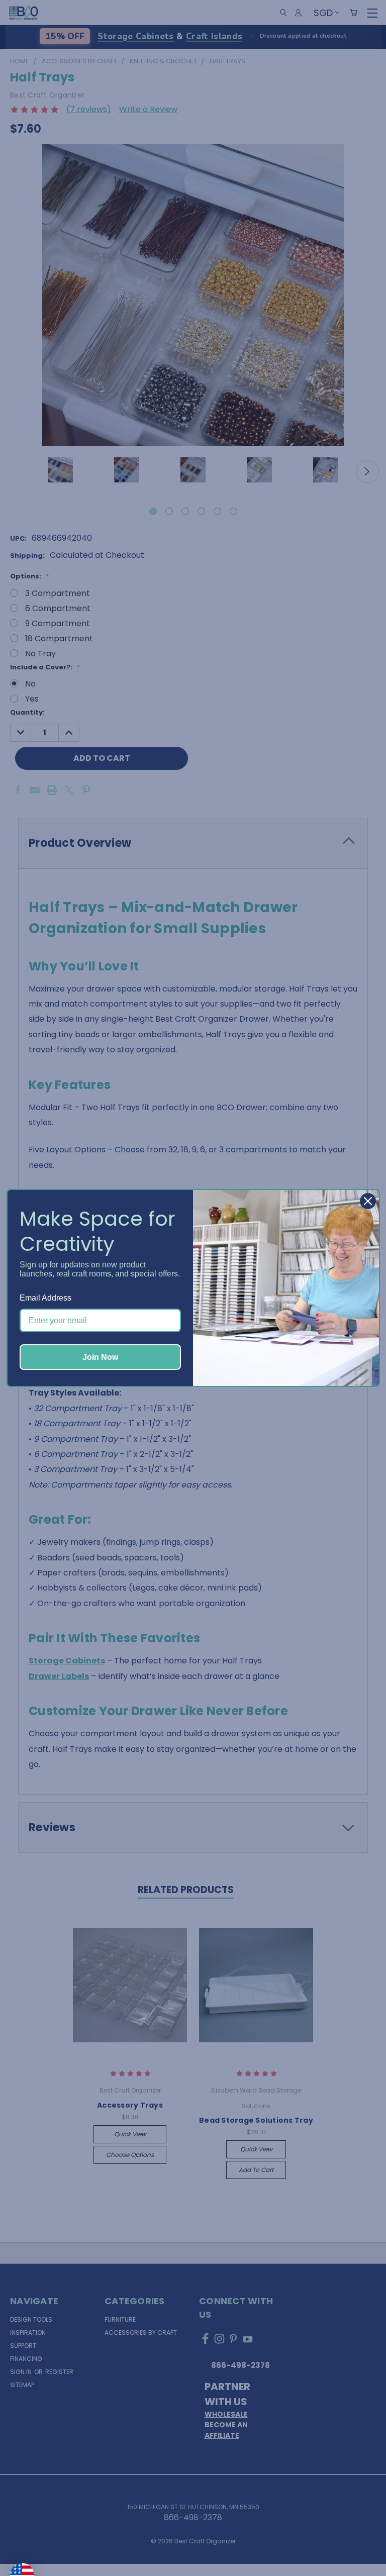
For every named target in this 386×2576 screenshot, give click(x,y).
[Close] (368, 1201)
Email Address (45, 1298)
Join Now (100, 1357)
